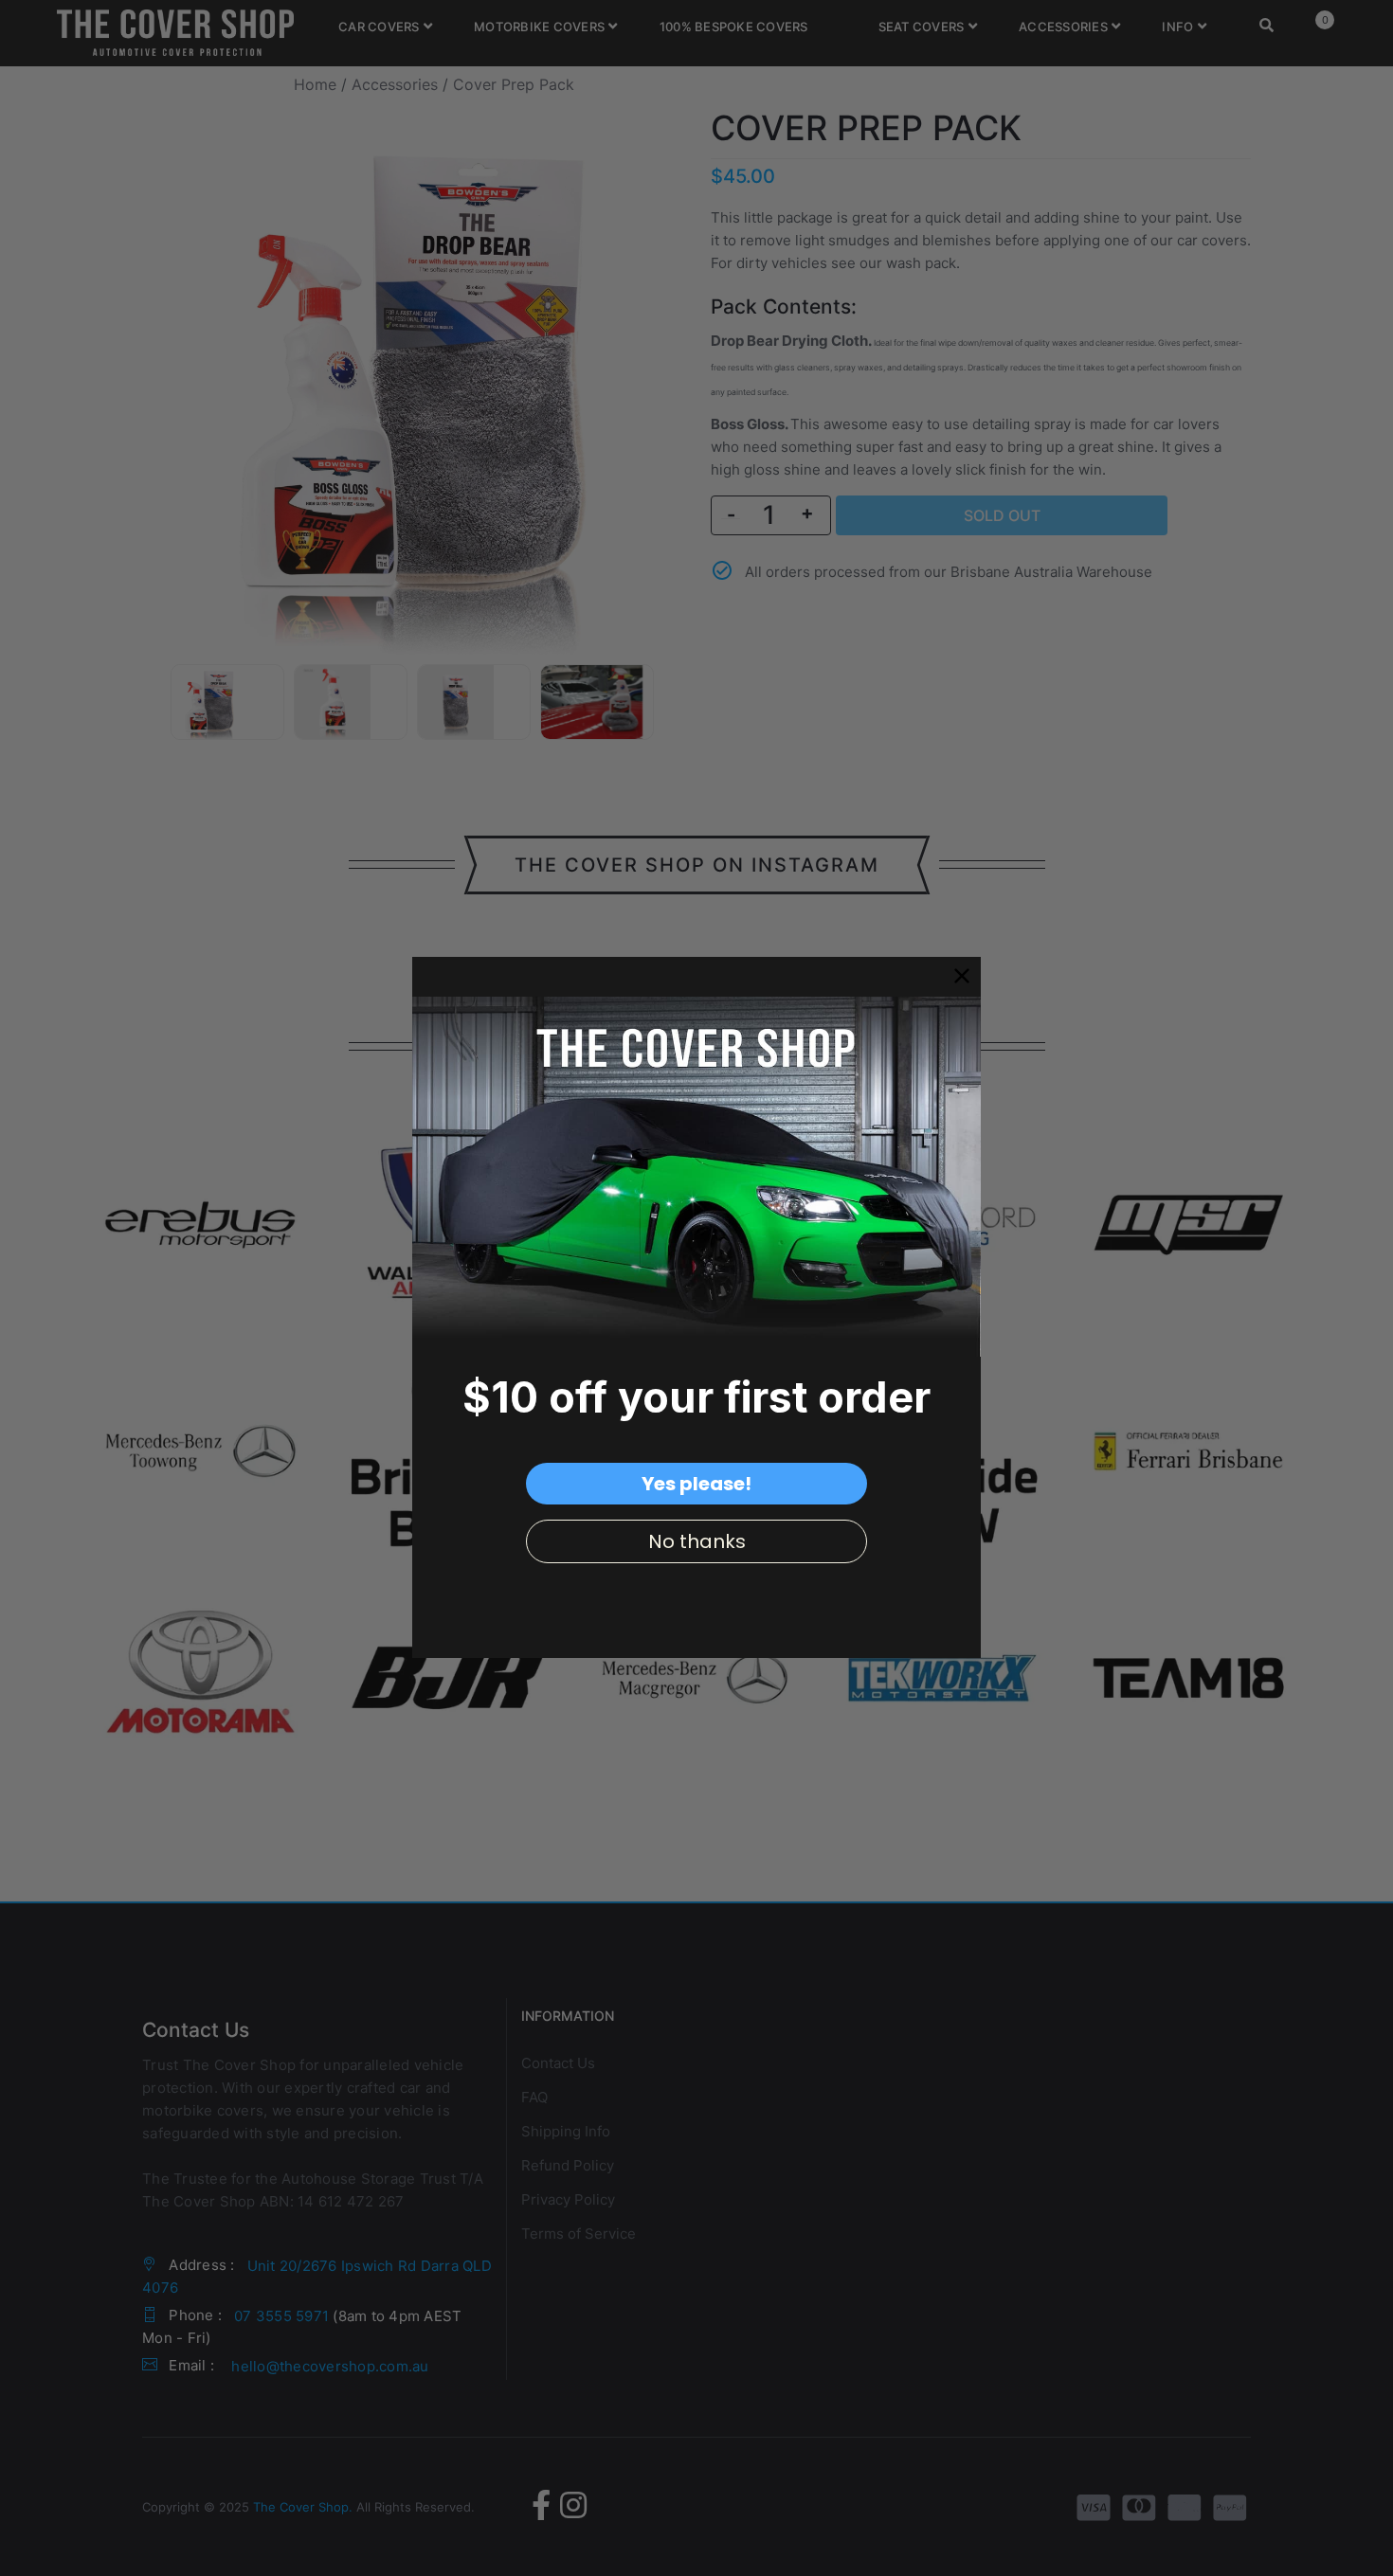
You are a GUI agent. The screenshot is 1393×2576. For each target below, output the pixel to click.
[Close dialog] (962, 976)
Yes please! (696, 1483)
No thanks (697, 1540)
